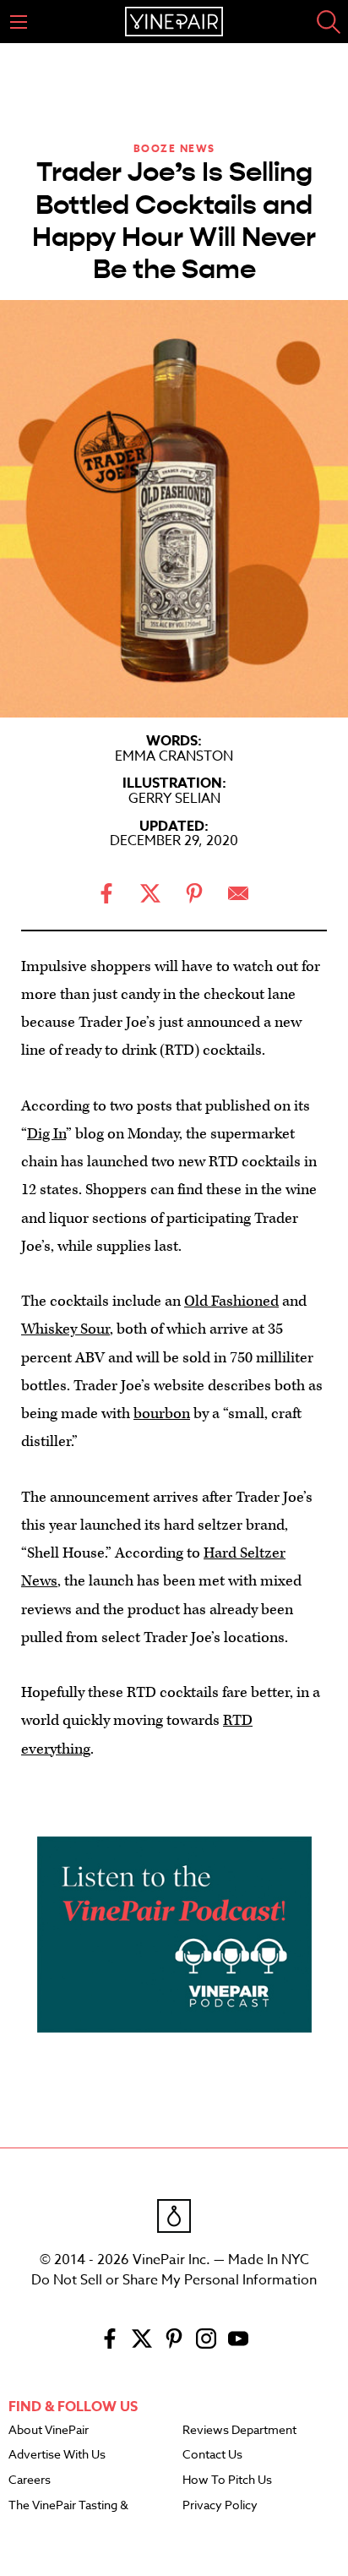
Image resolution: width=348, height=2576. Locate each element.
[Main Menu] (19, 22)
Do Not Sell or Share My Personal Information (174, 2280)
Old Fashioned (231, 1301)
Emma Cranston (174, 756)
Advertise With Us (57, 2455)
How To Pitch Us (227, 2480)
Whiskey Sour (65, 1329)
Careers (30, 2480)
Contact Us (212, 2455)
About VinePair (49, 2431)
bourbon (162, 1414)
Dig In (46, 1134)
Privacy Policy (220, 2506)
